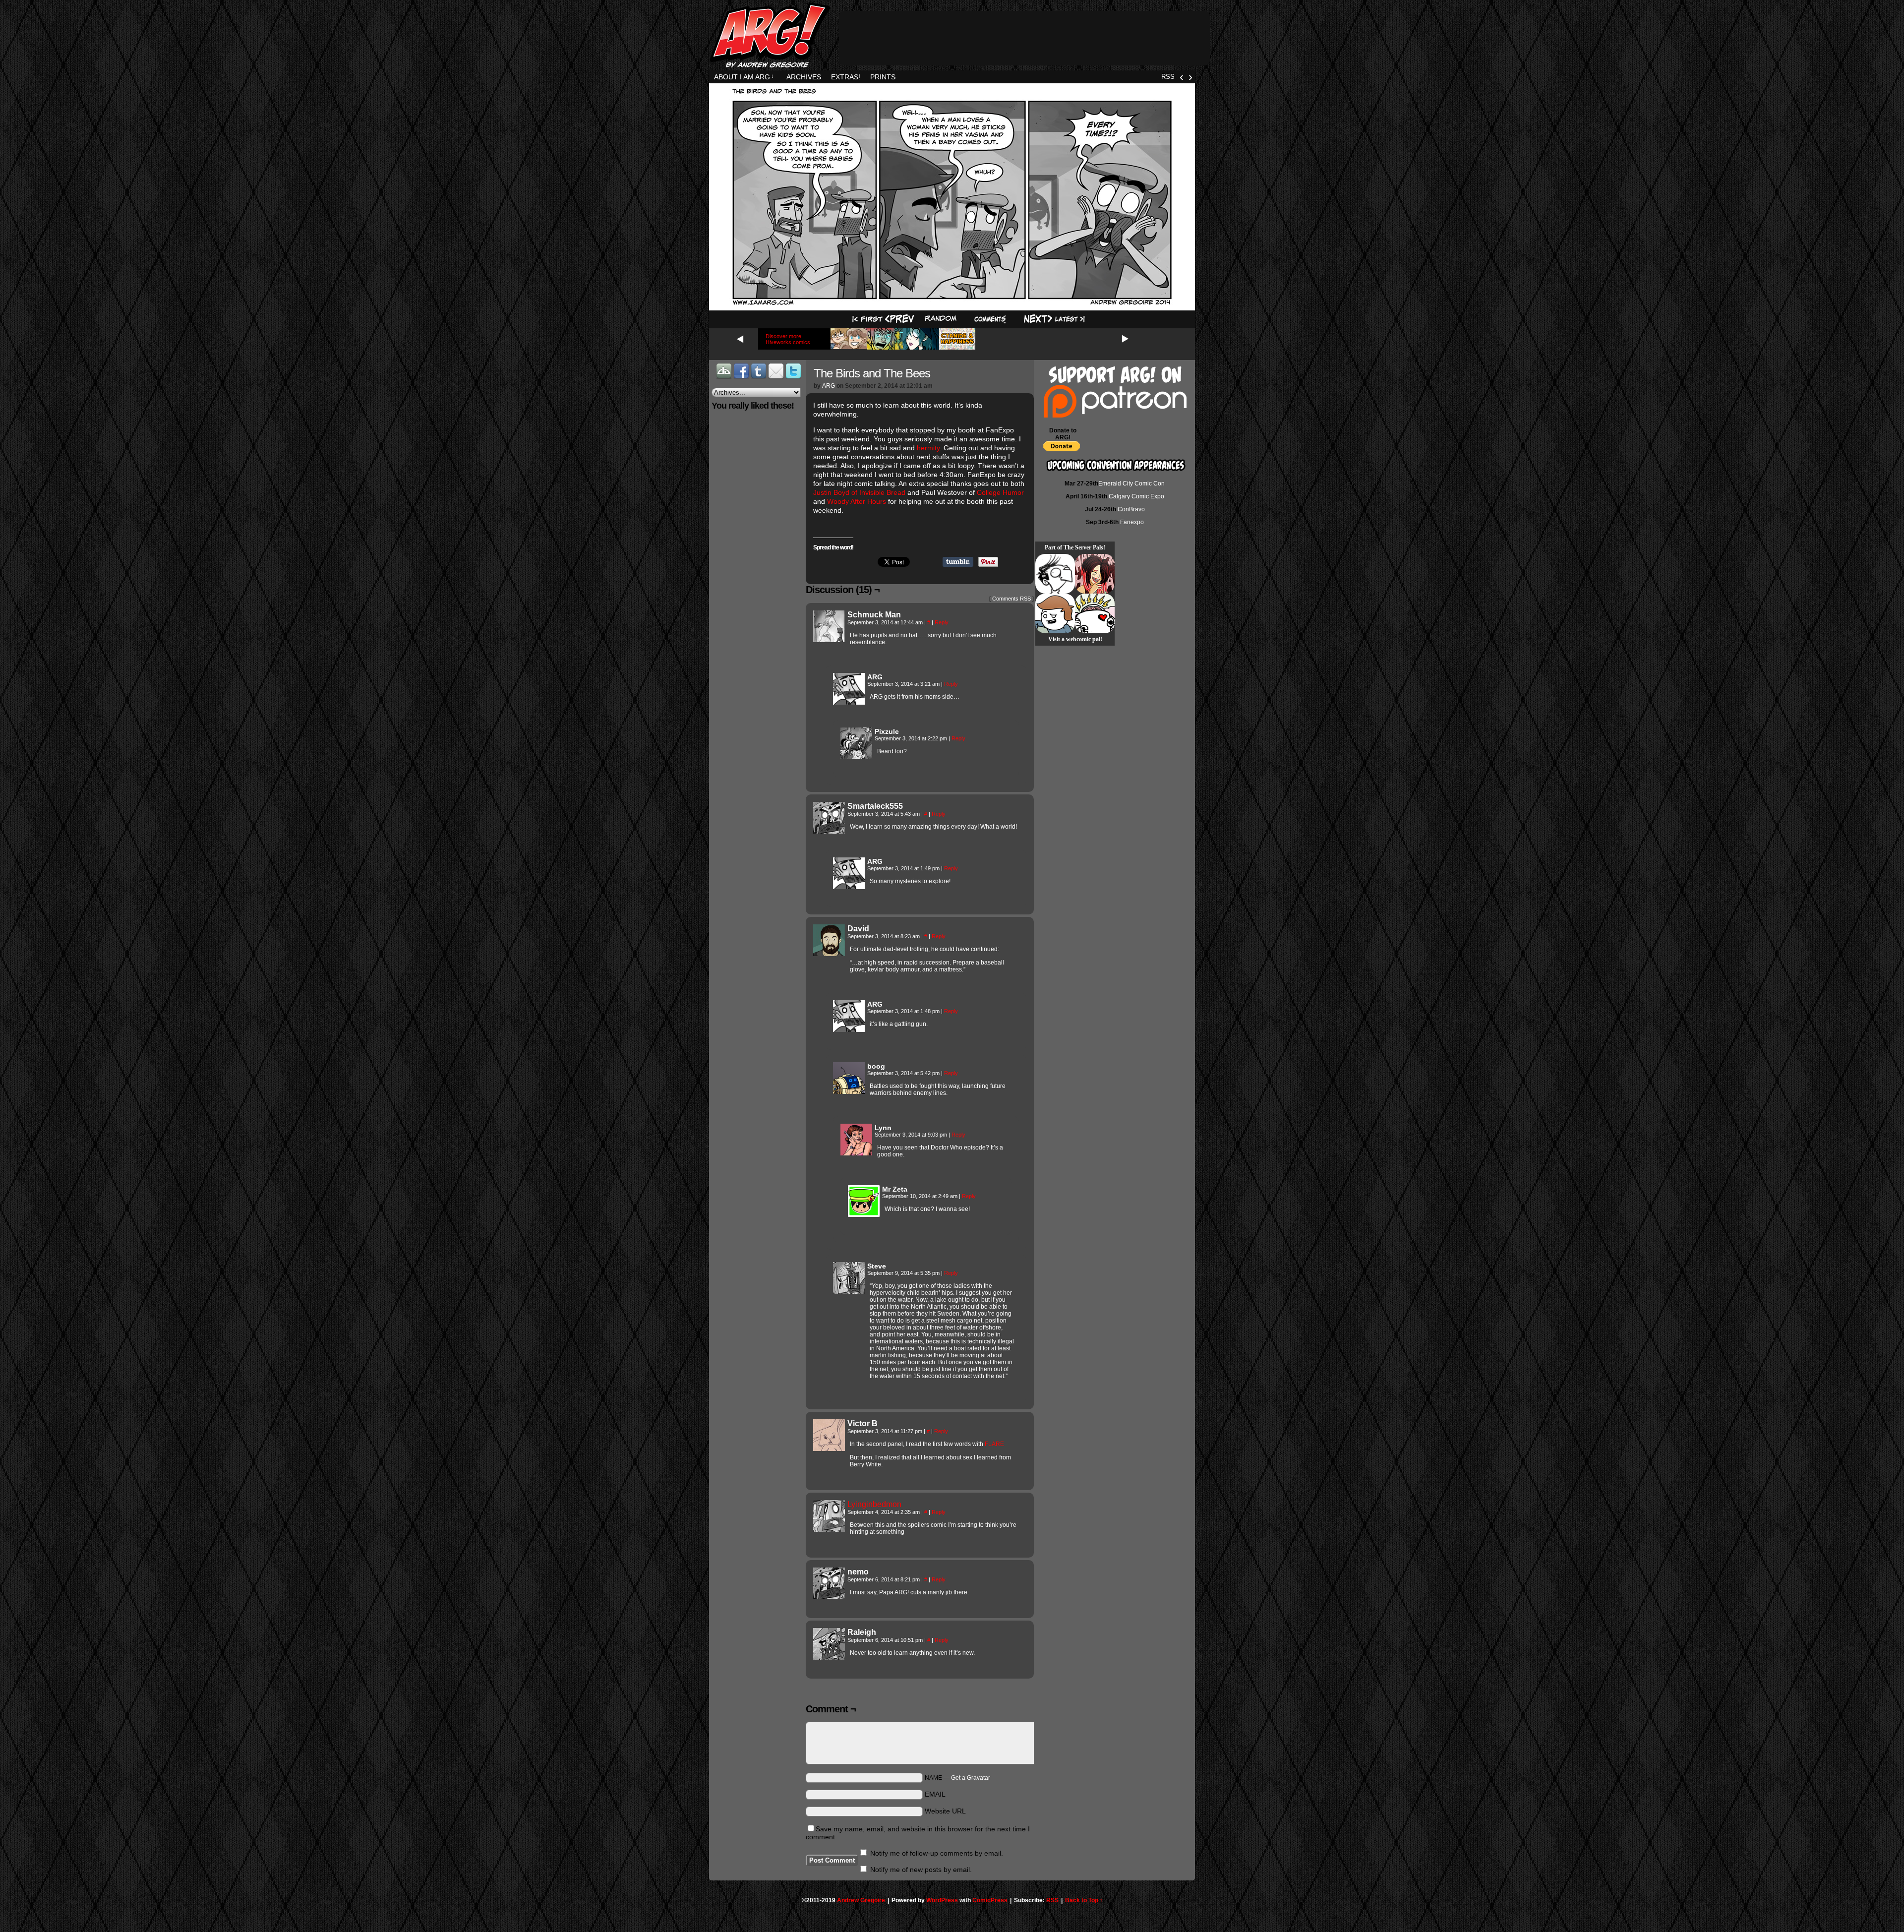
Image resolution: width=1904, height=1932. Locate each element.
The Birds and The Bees (872, 373)
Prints (883, 77)
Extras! (846, 77)
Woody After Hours (857, 501)
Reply (942, 622)
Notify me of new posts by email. (921, 1870)
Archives (804, 77)
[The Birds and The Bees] (952, 304)
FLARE (994, 1444)
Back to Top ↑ (1084, 1900)
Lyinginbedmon (874, 1504)
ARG (829, 386)
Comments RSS (1011, 599)
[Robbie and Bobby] (1095, 613)
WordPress (942, 1900)
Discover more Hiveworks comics (788, 339)
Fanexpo (1132, 522)
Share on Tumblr (958, 562)
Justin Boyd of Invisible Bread (859, 492)
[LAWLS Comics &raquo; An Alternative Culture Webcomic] (1095, 574)
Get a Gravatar (971, 1778)
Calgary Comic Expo (1136, 496)
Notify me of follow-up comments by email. (937, 1853)
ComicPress (990, 1900)
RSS (1168, 77)
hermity (928, 448)
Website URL (945, 1811)
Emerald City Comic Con (1131, 483)
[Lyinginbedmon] (829, 1529)
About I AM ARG (744, 77)
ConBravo (1131, 509)
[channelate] (1055, 613)
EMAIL (935, 1794)
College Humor (1000, 492)
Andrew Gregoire (861, 1900)
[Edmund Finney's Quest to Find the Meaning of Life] (1055, 574)
